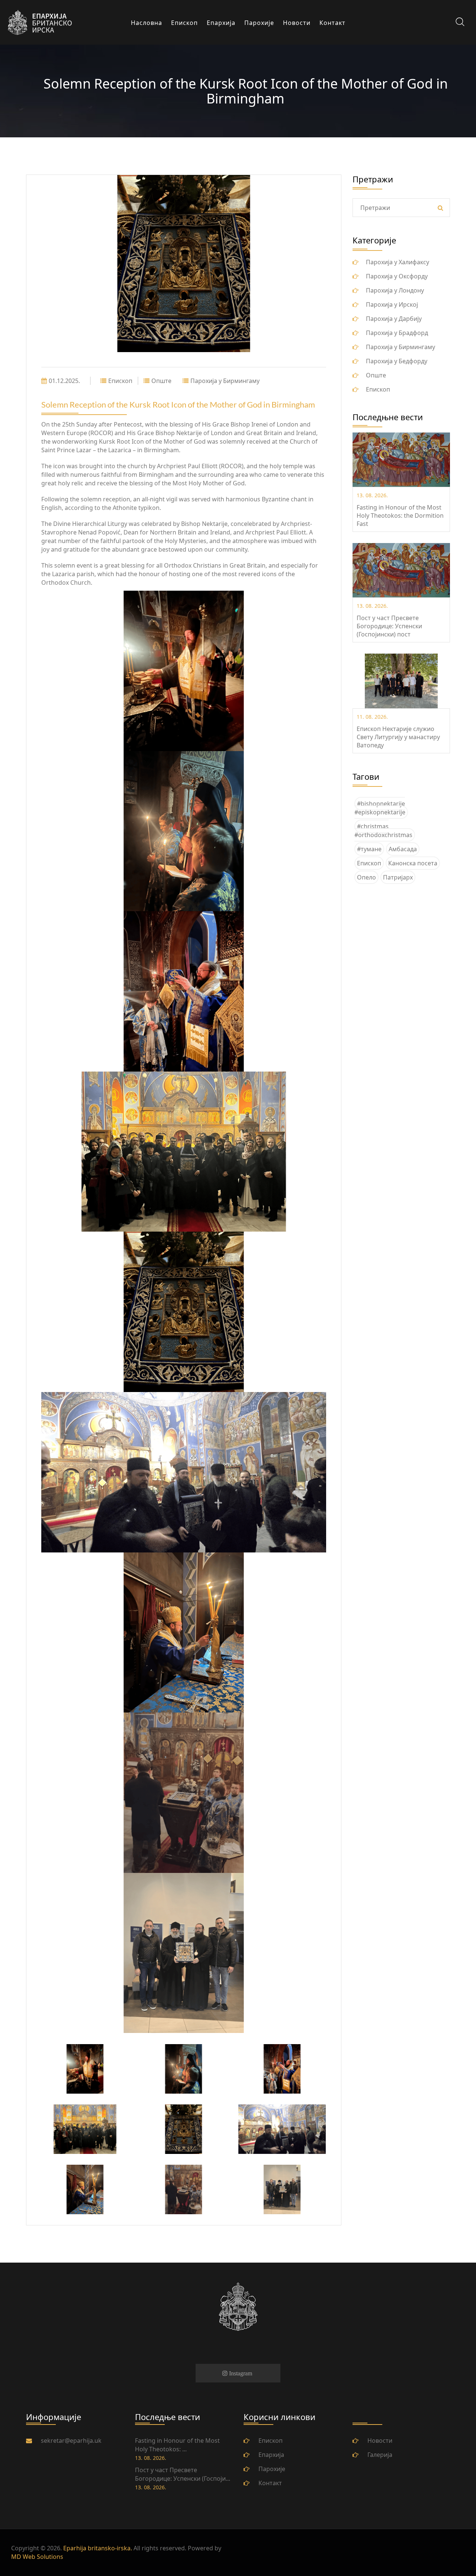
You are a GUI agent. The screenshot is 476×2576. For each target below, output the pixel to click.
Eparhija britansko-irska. (98, 2548)
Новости (297, 23)
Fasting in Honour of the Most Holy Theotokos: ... (177, 2445)
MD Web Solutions (37, 2557)
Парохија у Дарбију (394, 319)
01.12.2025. (64, 381)
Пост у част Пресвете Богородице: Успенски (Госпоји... (183, 2474)
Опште (161, 381)
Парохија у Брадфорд (397, 333)
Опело (366, 877)
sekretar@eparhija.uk (71, 2441)
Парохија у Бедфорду (397, 361)
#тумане (369, 849)
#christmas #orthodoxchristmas (383, 831)
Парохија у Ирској (392, 304)
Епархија (221, 23)
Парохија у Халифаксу (398, 262)
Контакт (332, 23)
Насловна (147, 23)
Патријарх (398, 877)
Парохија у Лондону (395, 290)
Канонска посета (413, 863)
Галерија (380, 2455)
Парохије (272, 2469)
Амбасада (403, 849)
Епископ (184, 23)
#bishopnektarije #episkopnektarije (380, 808)
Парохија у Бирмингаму (225, 381)
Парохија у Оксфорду (397, 276)
